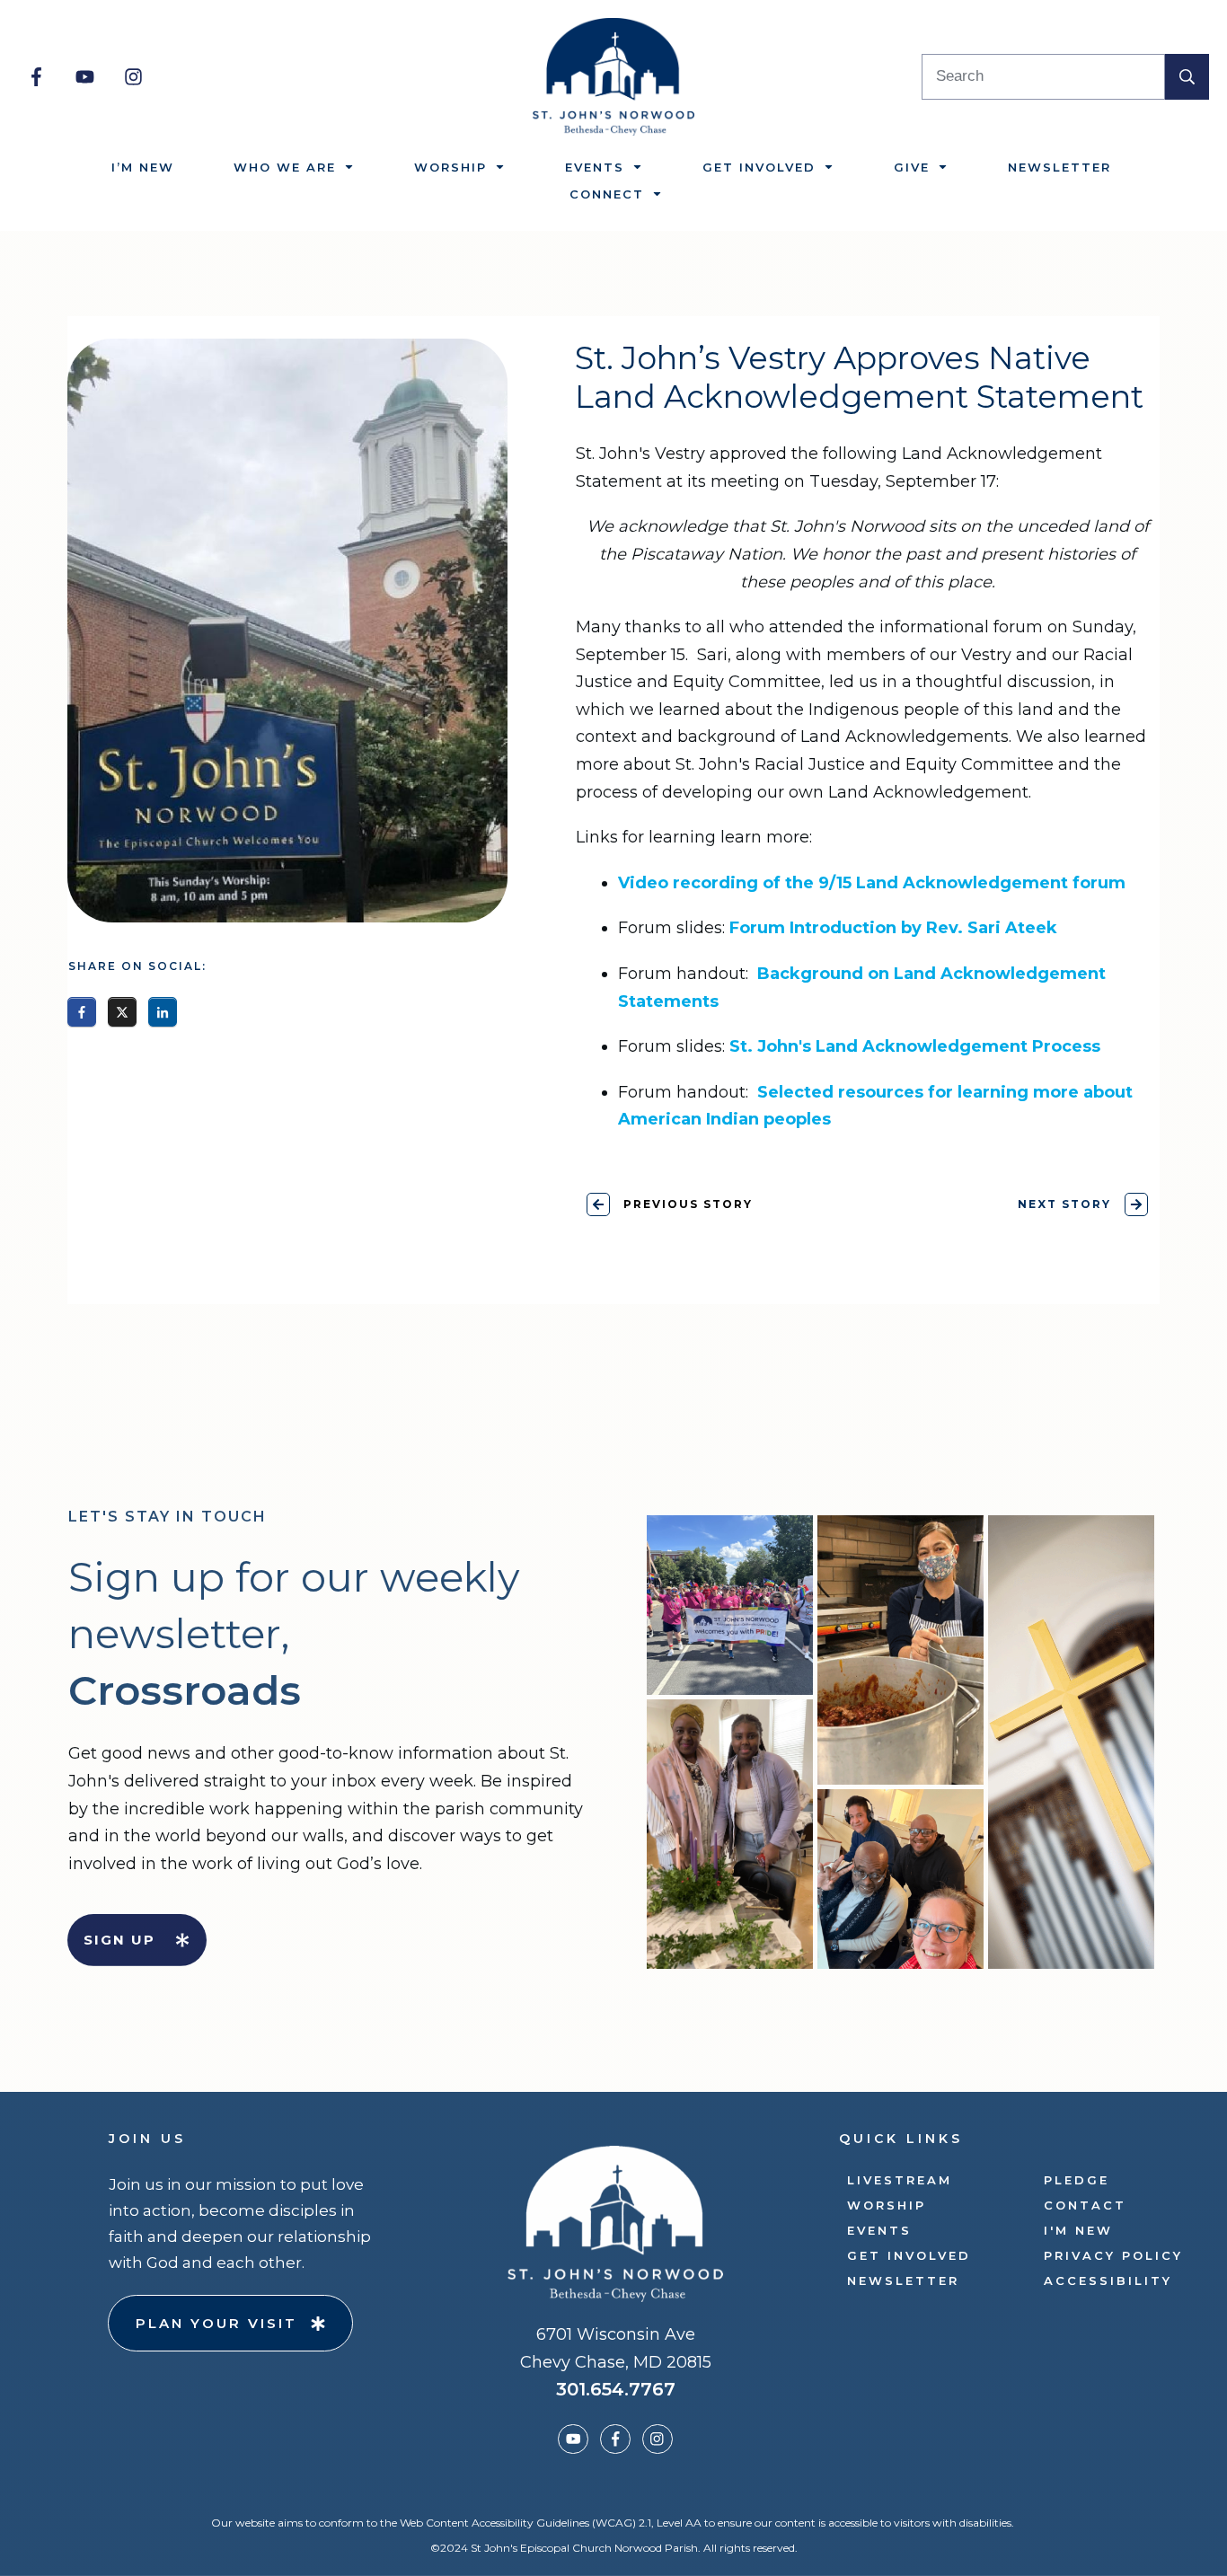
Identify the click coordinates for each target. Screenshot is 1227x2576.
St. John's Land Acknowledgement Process (915, 1046)
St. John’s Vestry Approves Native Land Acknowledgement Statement (859, 378)
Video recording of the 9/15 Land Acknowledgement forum (872, 883)
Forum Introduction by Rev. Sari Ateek (893, 928)
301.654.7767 (616, 2389)
